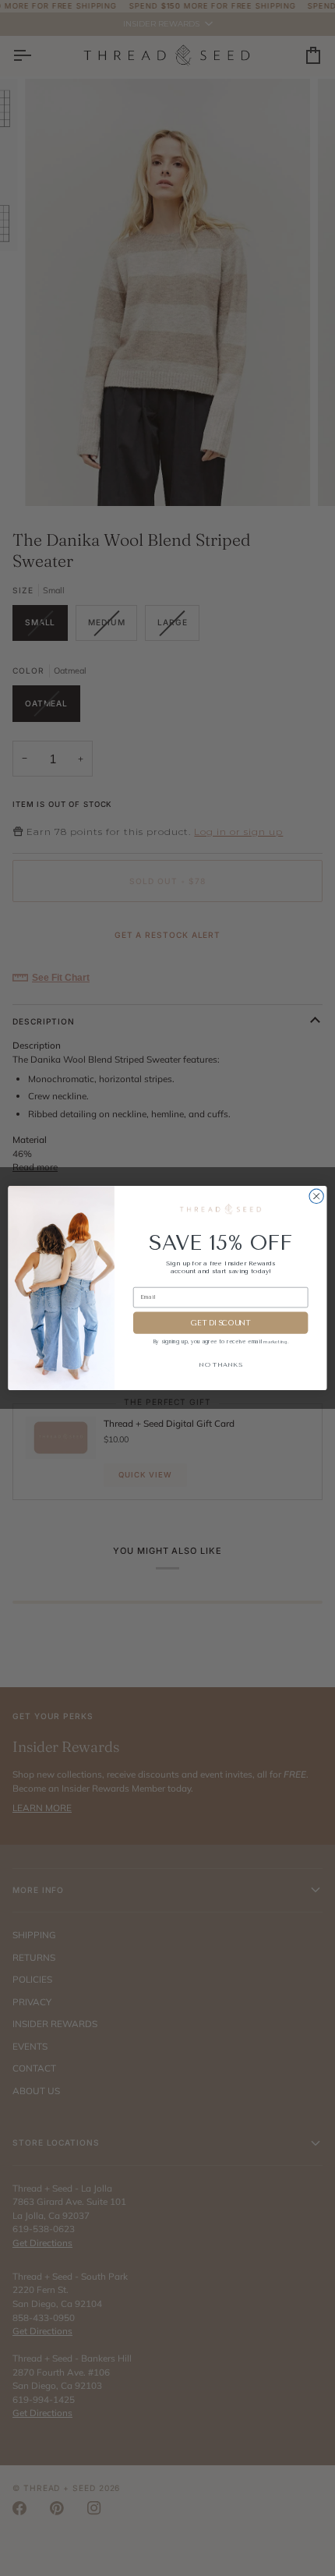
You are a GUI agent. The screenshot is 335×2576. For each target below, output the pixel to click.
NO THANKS (220, 1364)
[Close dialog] (316, 1196)
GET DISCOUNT (221, 1323)
